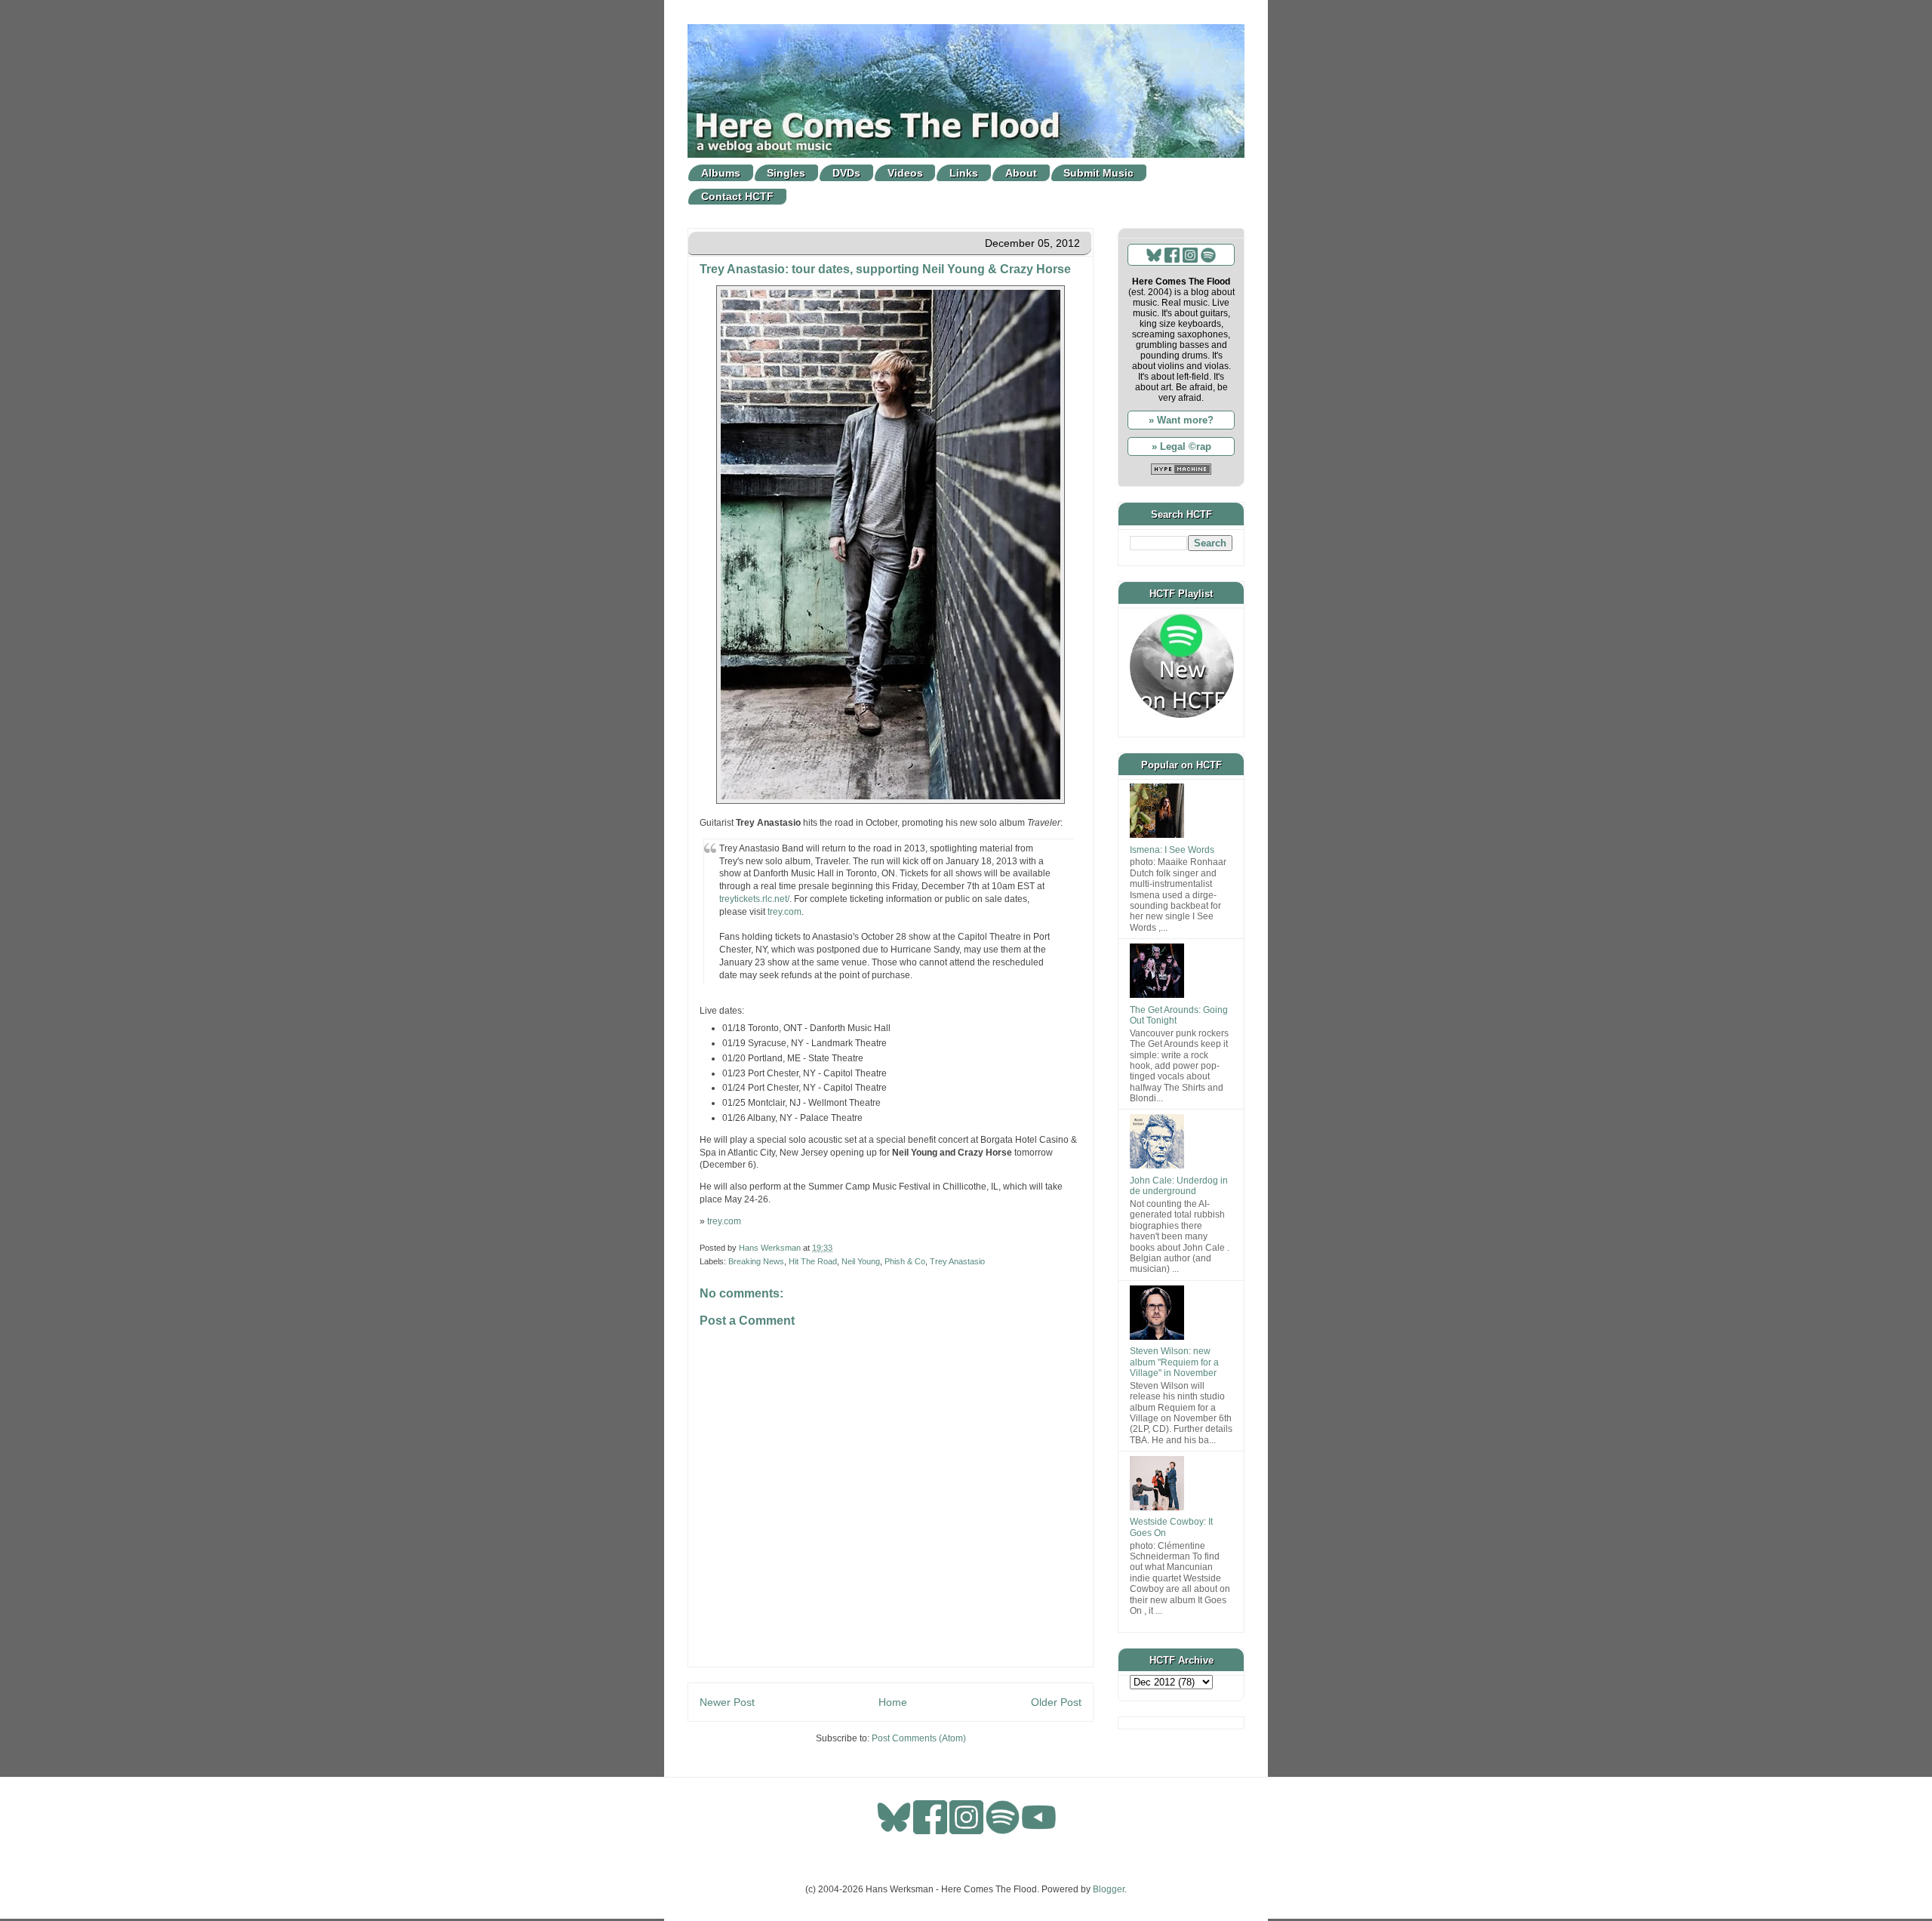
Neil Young (861, 1261)
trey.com (784, 912)
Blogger (1109, 1889)
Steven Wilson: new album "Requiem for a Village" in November (1174, 1362)
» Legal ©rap (1181, 446)
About (1021, 173)
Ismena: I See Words (1172, 850)
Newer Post (727, 1702)
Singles (786, 173)
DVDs (846, 173)
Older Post (1056, 1702)
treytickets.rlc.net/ (754, 899)
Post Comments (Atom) (919, 1738)
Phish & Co (905, 1261)
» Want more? (1181, 420)
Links (964, 173)
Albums (721, 173)
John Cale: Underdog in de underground (1179, 1186)
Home (893, 1702)
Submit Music (1098, 173)
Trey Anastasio (957, 1261)
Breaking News (756, 1261)
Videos (905, 173)
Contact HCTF (737, 196)
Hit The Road (813, 1261)
